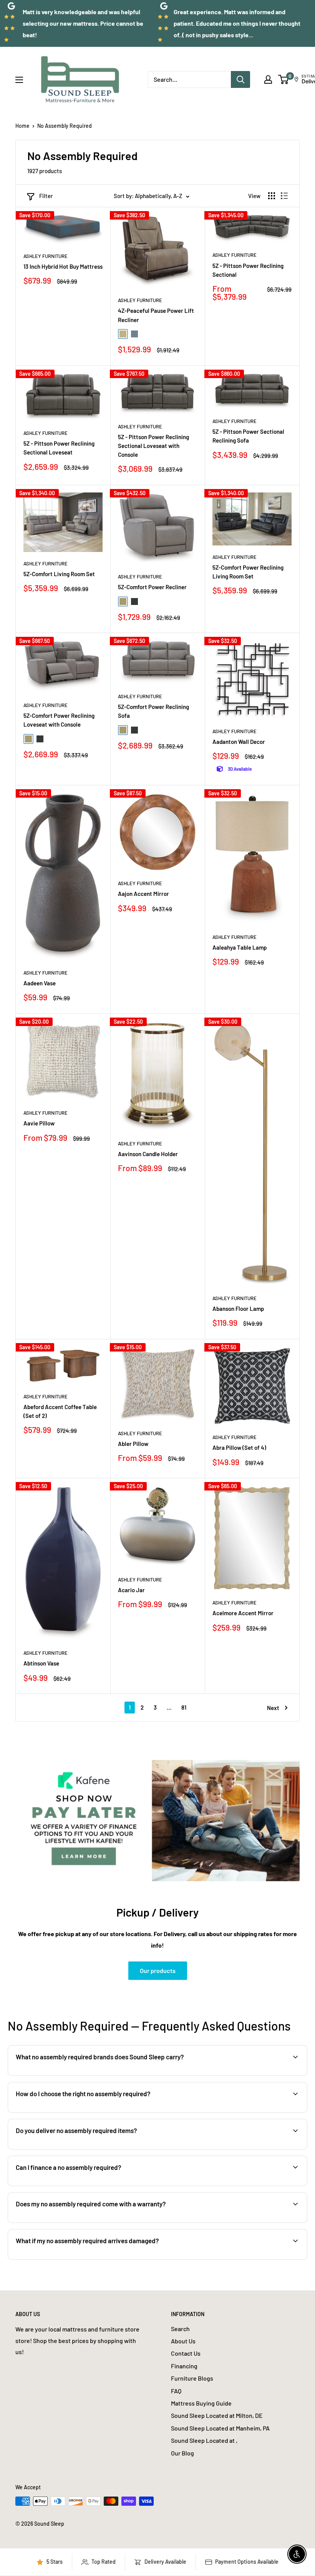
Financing (184, 2366)
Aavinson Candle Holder (148, 1154)
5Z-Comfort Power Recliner (152, 587)
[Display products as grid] (272, 196)
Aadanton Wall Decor (239, 742)
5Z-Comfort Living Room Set (59, 574)
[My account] (268, 79)
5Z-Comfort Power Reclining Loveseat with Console (59, 720)
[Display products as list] (284, 196)
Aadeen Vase (40, 983)
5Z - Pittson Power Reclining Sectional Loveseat (59, 448)
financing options (76, 2185)
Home (22, 126)
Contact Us (186, 2353)
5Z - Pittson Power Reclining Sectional (248, 270)
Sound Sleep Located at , (204, 2440)
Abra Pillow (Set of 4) (239, 1447)
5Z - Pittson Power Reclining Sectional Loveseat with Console (153, 446)
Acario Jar (131, 1590)
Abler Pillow (133, 1444)
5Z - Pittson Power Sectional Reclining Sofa (248, 436)
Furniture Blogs (192, 2378)
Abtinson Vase (41, 1663)
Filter (46, 196)
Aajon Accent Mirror (143, 894)
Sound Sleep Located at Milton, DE (217, 2415)
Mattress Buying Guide (201, 2403)
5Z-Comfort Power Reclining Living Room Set (248, 572)
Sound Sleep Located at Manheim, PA (220, 2428)
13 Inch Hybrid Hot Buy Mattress (63, 266)
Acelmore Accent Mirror (243, 1613)
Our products (158, 1970)
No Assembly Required (65, 126)
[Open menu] (19, 80)
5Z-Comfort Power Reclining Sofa (153, 711)
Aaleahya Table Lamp (240, 947)
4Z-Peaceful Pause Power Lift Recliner (156, 315)
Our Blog (182, 2453)
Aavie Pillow (39, 1123)
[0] (284, 79)
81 (184, 1707)
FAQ (176, 2391)
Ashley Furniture (46, 256)
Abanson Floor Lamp (238, 1309)
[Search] (240, 79)
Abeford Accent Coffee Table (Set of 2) (60, 1411)
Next (273, 1708)
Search (180, 2329)
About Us (183, 2341)
